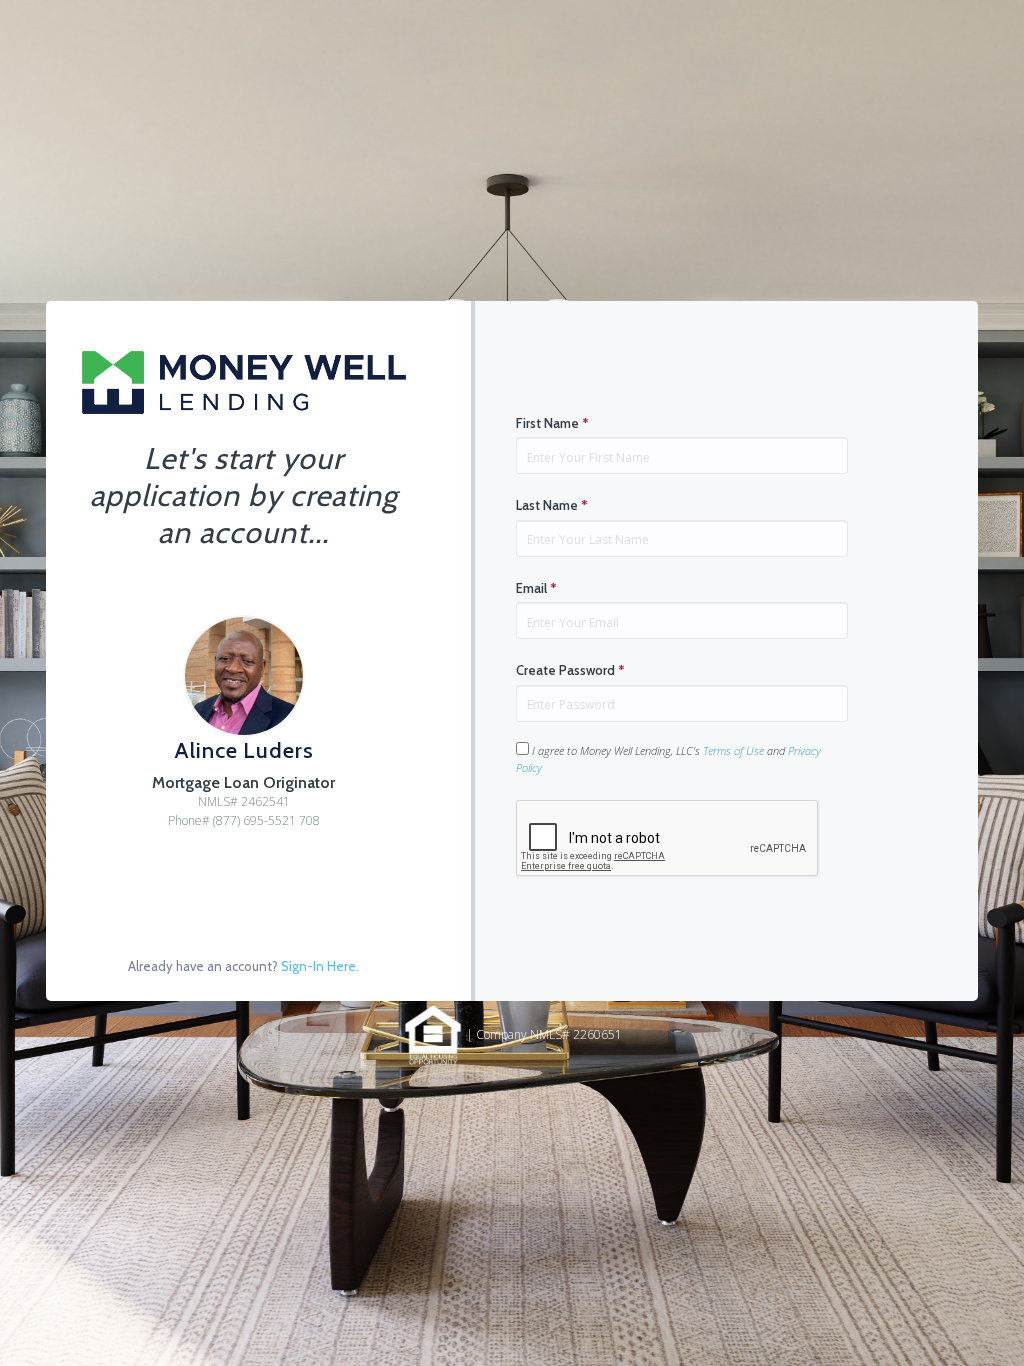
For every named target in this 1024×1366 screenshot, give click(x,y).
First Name (552, 423)
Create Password (570, 670)
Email (536, 588)
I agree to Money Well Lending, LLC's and (668, 759)
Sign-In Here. (320, 966)
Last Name (552, 505)
